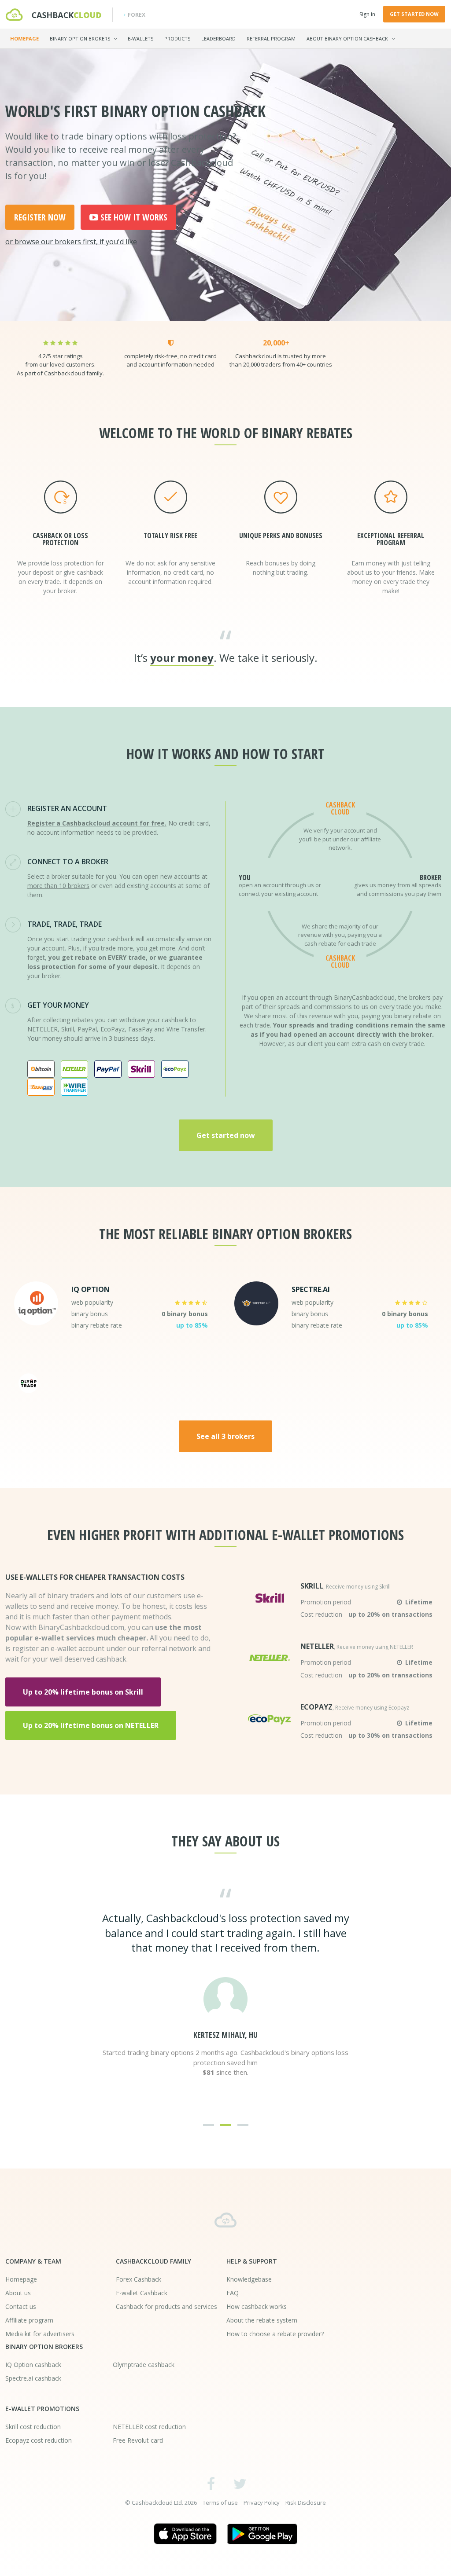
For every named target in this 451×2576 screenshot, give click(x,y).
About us (18, 2293)
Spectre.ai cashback (33, 2378)
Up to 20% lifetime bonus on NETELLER (91, 1725)
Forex (137, 15)
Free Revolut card (138, 2440)
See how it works (134, 217)
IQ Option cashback (33, 2365)
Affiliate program (29, 2320)
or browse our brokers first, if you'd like (71, 242)
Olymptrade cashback (144, 2365)
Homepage (24, 39)
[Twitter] (240, 2483)
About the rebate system (262, 2320)
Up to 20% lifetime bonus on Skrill (83, 1692)
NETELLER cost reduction (149, 2427)
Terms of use (220, 2503)
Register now (40, 217)
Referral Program (271, 39)
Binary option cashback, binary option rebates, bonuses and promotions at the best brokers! (225, 2220)
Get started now (414, 14)
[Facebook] (211, 2483)
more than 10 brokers (58, 886)
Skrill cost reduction (33, 2427)
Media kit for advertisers (40, 2334)
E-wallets (140, 39)
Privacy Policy (262, 2503)
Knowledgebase (249, 2279)
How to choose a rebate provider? (275, 2334)
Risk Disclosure (306, 2503)
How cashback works (257, 2306)
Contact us (21, 2306)
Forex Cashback (139, 2279)
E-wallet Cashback (142, 2293)
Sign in (367, 14)
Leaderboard (218, 39)
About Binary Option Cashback (348, 39)
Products (177, 39)
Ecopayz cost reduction (39, 2440)
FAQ (233, 2293)
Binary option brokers (81, 39)
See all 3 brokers (225, 1436)
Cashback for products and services (166, 2306)
